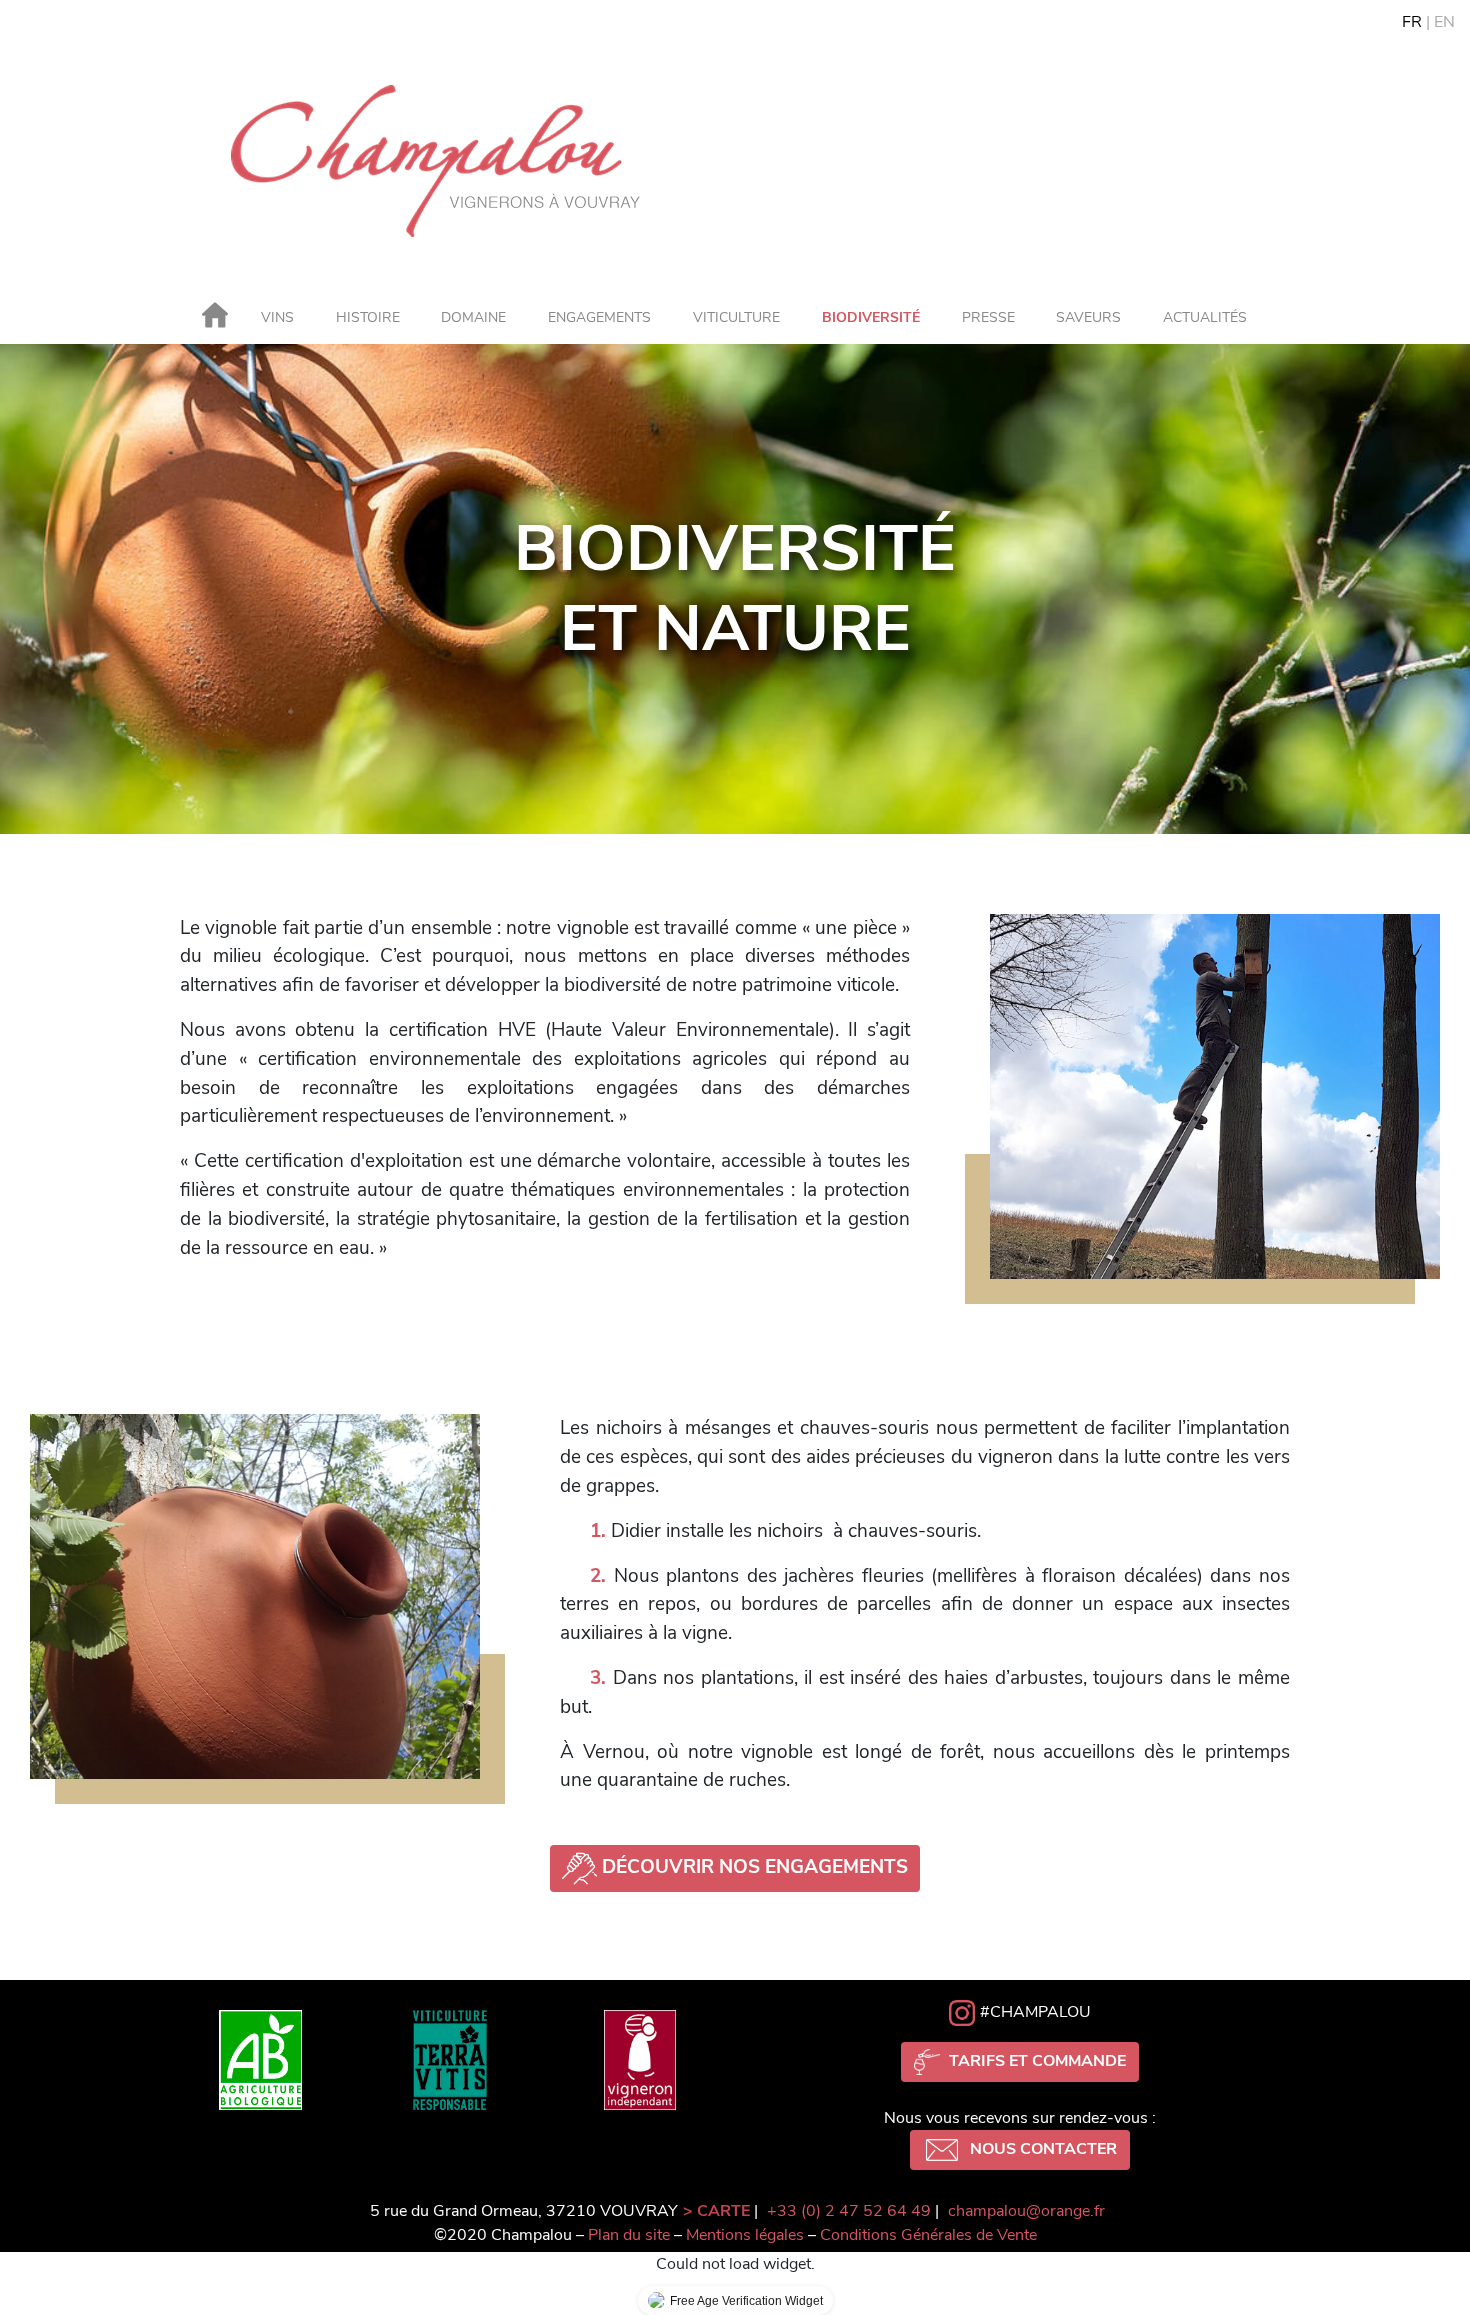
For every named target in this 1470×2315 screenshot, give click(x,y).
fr (1412, 22)
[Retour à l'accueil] (215, 322)
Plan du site (629, 2235)
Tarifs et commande (1035, 2061)
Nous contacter (1041, 2149)
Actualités (1205, 317)
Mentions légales (745, 2235)
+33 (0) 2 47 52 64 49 (849, 2211)
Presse (988, 317)
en (1444, 22)
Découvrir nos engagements (755, 1867)
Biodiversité (871, 317)
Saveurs (1088, 317)
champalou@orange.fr (1026, 2211)
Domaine (473, 317)
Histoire (368, 317)
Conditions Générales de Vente (928, 2235)
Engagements (599, 317)
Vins (277, 317)
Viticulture (736, 317)
